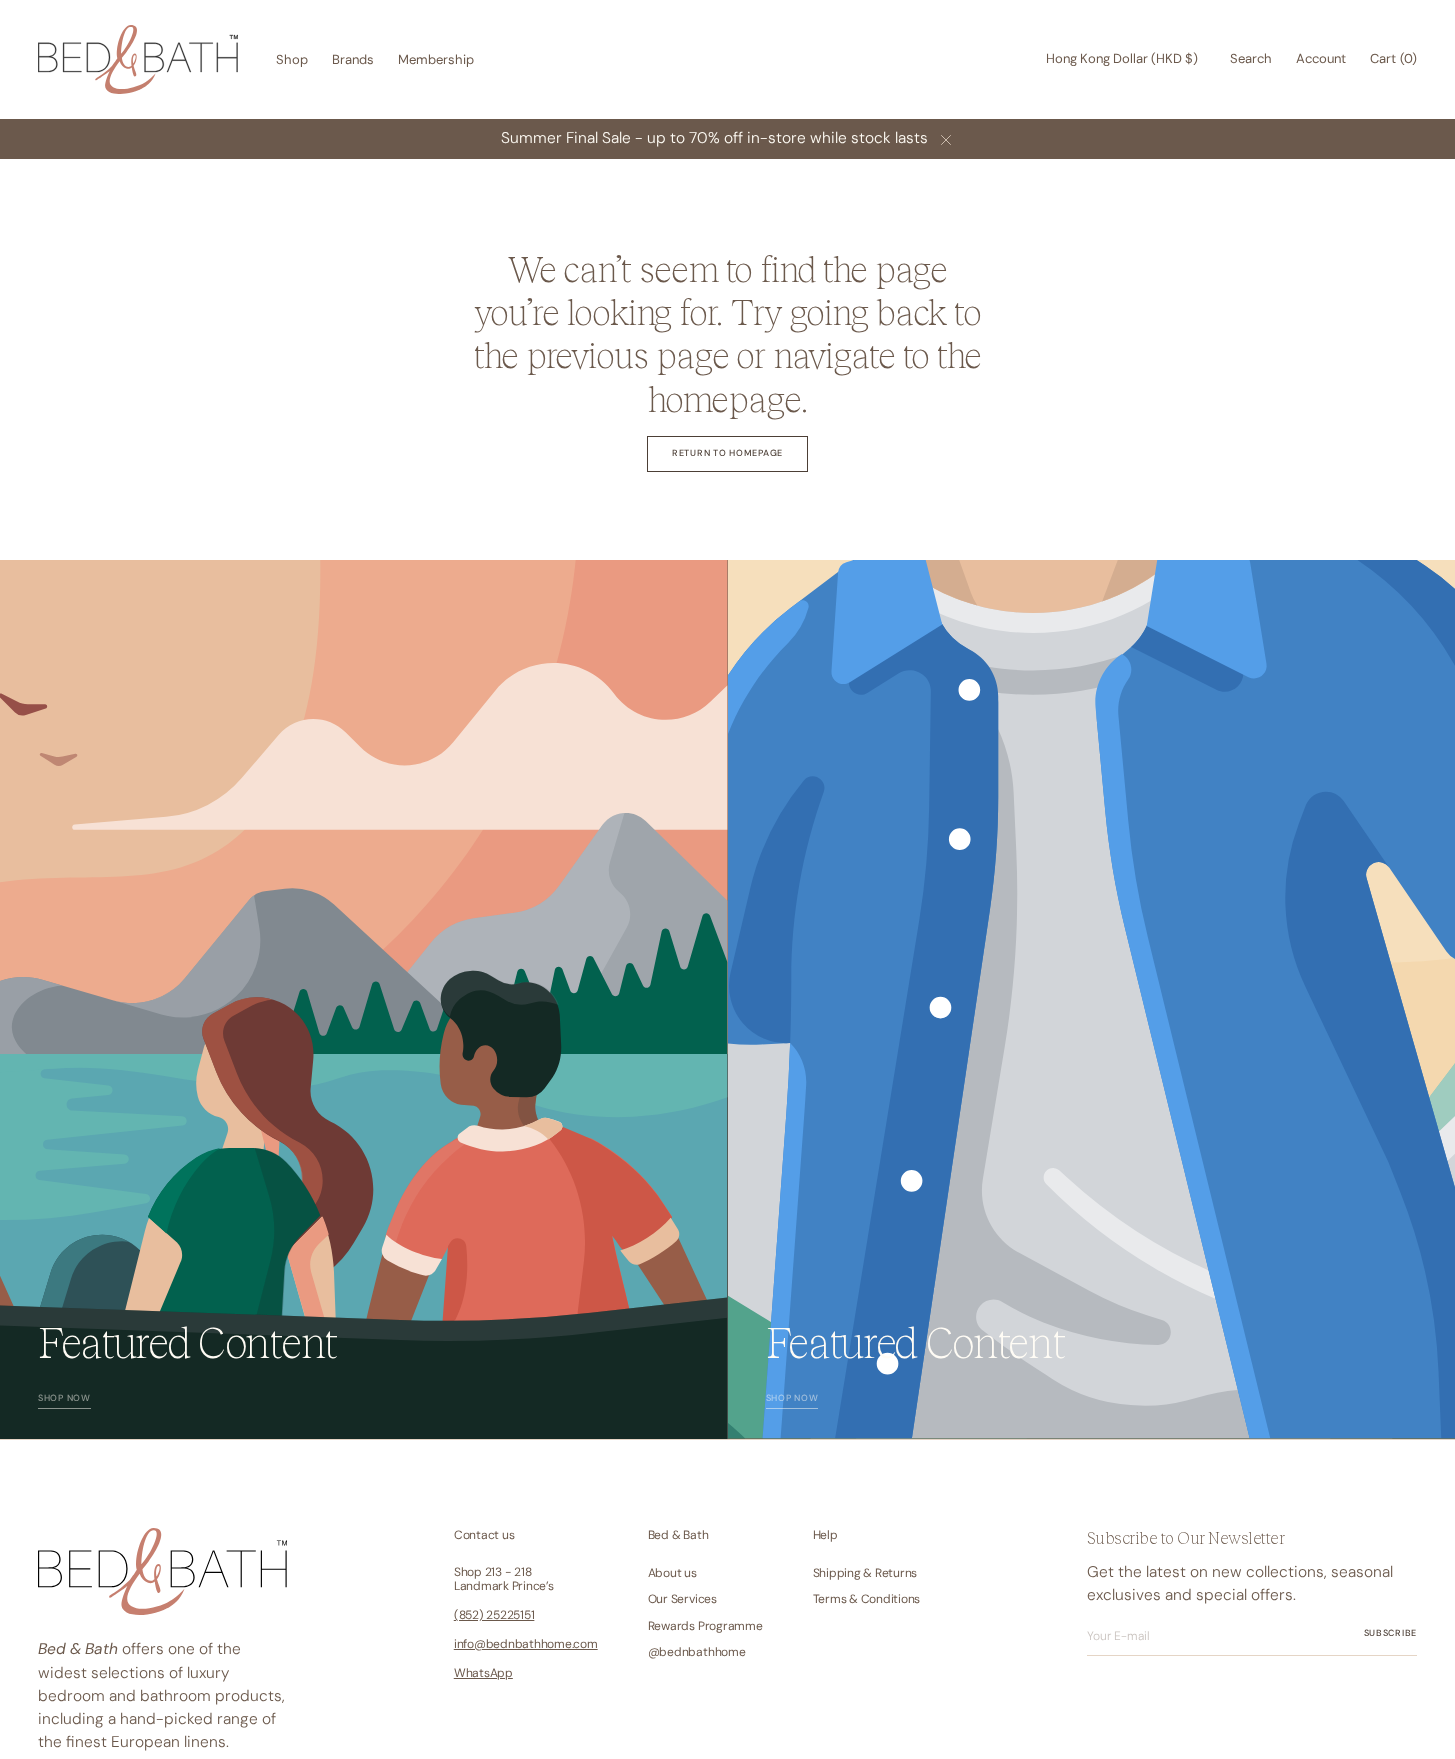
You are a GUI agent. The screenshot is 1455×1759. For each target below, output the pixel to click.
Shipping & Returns (865, 1573)
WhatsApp (483, 1673)
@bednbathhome (697, 1652)
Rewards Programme (705, 1626)
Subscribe (1390, 1633)
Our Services (682, 1599)
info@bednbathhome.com (526, 1644)
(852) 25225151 (494, 1615)
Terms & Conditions (867, 1599)
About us (672, 1573)
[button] (1122, 59)
